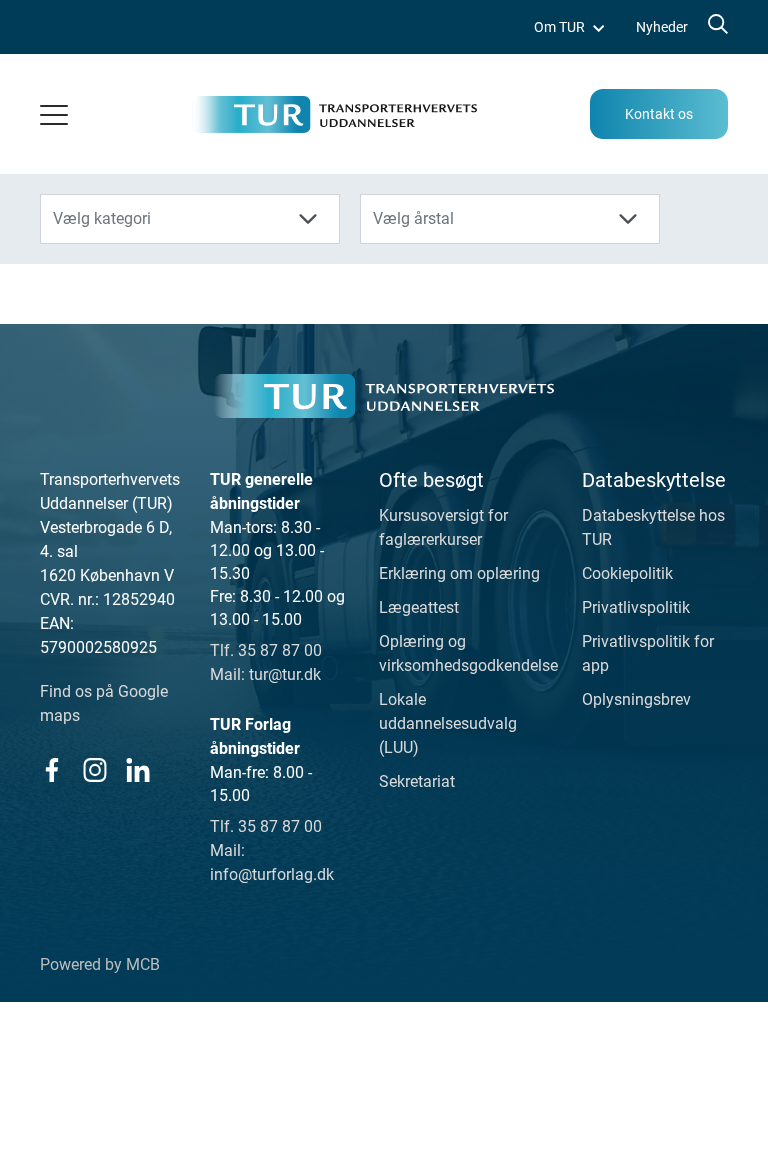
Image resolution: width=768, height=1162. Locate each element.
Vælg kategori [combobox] (102, 218)
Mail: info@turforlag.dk (272, 862)
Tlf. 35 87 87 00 (266, 650)
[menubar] (611, 27)
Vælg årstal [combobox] (413, 218)
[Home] (384, 396)
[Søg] (716, 27)
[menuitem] (569, 27)
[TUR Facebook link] (51, 769)
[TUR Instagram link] (94, 769)
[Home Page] (334, 114)
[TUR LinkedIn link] (137, 769)
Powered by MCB (100, 964)
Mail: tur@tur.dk (265, 674)
